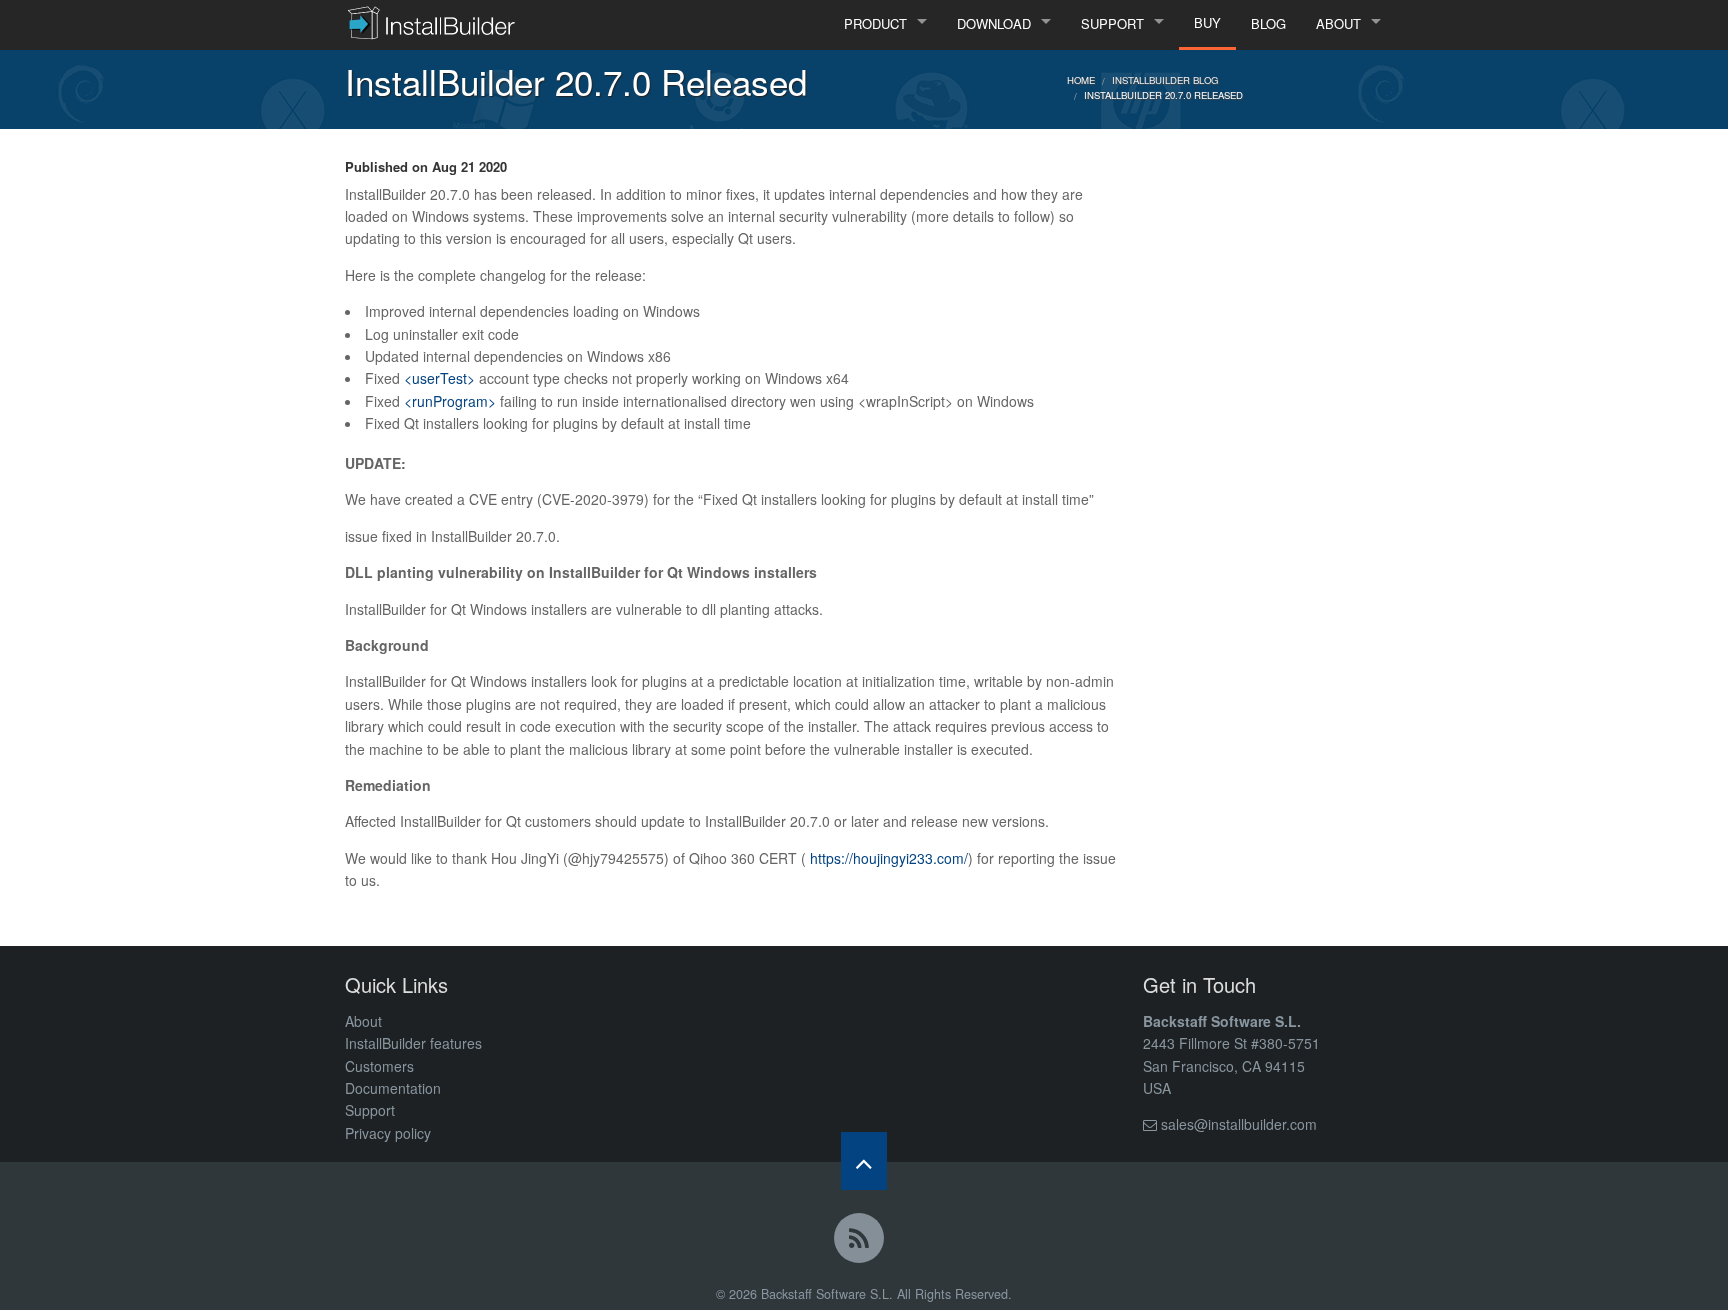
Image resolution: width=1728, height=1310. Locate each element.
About (363, 1021)
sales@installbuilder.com (1239, 1124)
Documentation (393, 1088)
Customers (379, 1066)
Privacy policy (388, 1133)
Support (370, 1110)
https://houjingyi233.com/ (889, 858)
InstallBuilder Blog (1165, 80)
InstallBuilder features (413, 1043)
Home (1081, 80)
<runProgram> (450, 401)
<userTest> (439, 378)
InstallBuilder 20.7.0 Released (1163, 95)
